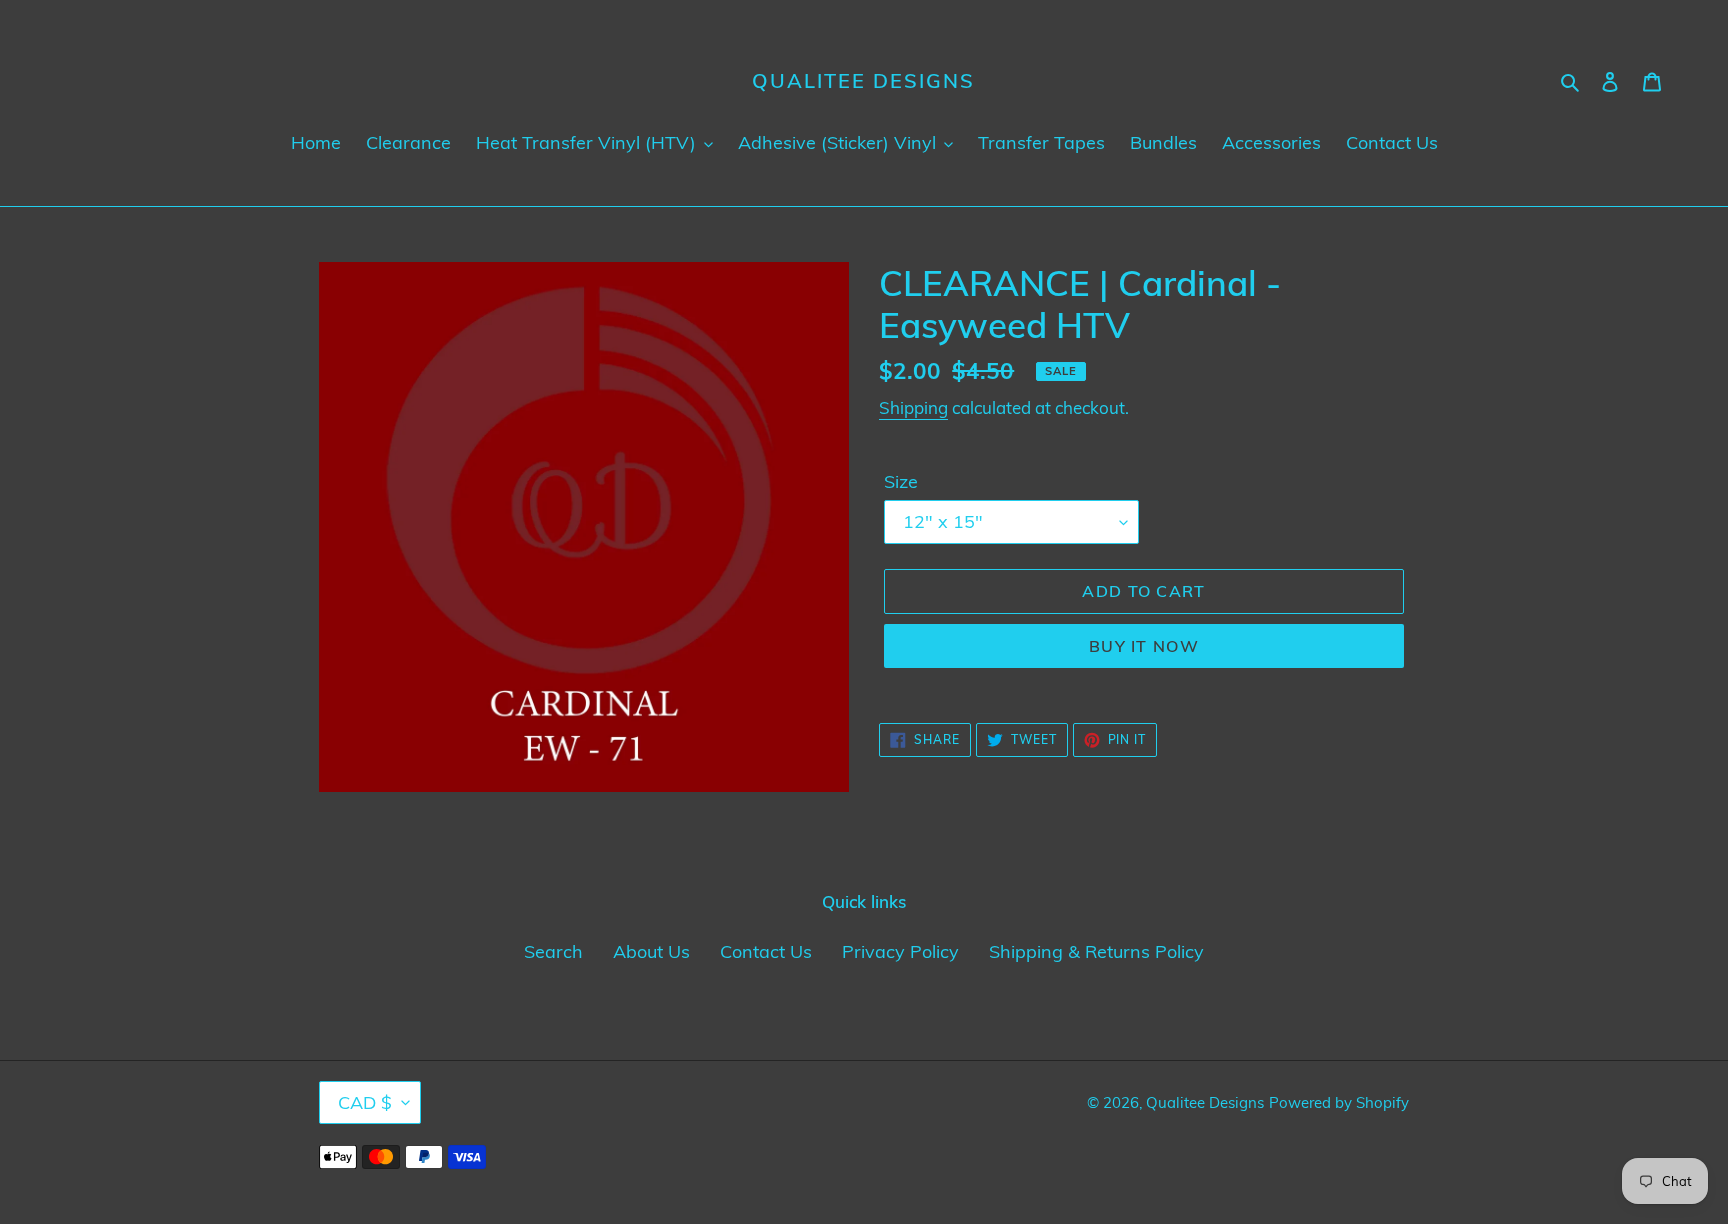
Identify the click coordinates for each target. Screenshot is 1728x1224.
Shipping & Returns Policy (1096, 951)
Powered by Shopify (1339, 1102)
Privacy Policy (900, 951)
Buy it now (1144, 646)
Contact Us (766, 951)
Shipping (913, 407)
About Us (651, 951)
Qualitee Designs (863, 81)
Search (553, 951)
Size (901, 481)
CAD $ (365, 1102)
